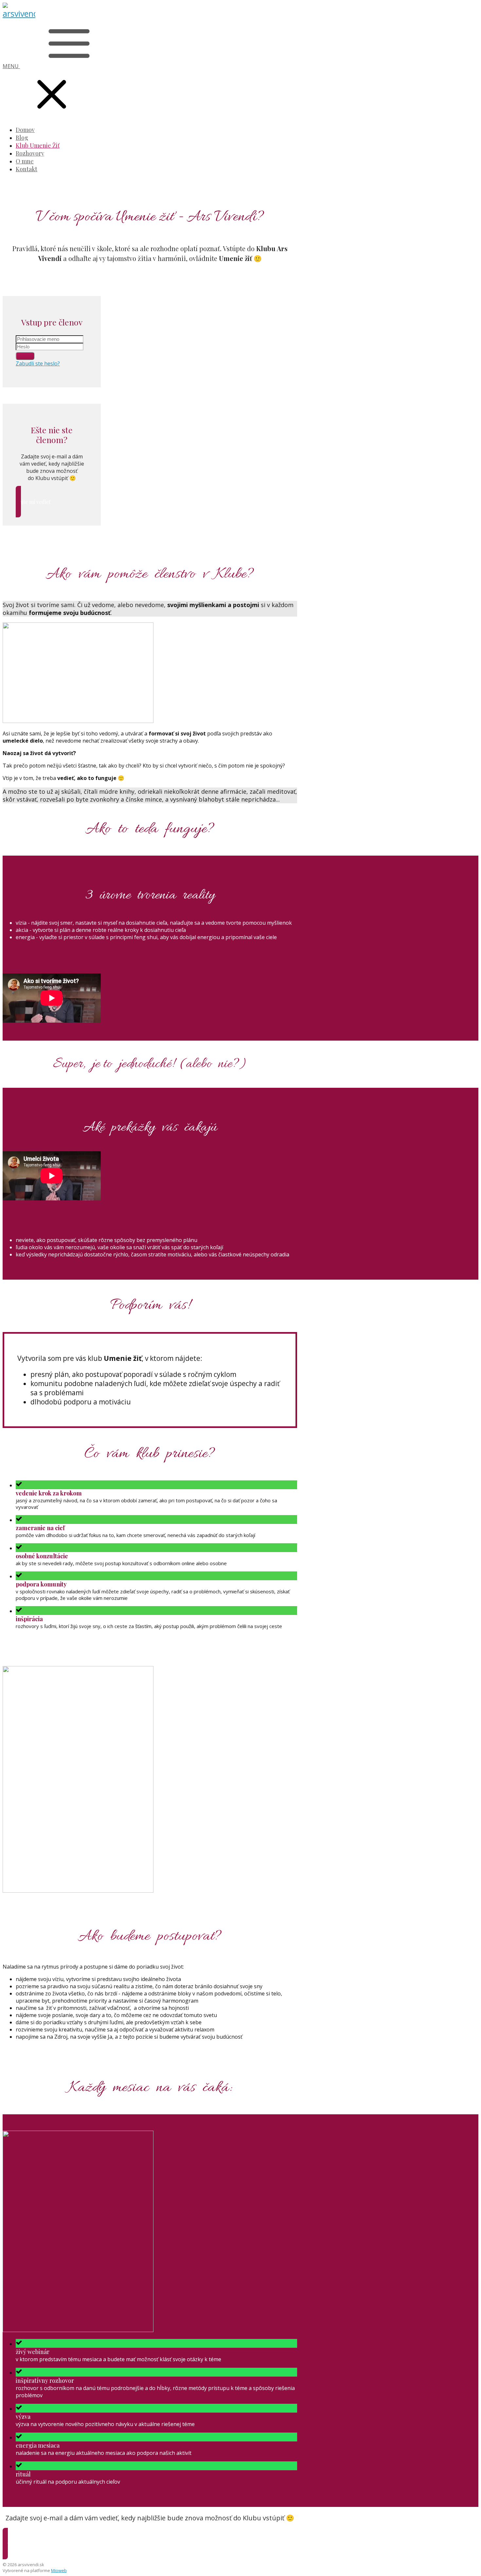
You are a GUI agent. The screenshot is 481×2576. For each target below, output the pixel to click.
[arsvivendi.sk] (19, 13)
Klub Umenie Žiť (38, 145)
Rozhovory (30, 153)
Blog (22, 138)
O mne (25, 161)
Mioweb (59, 2570)
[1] (25, 356)
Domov (25, 130)
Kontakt (27, 169)
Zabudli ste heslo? (38, 363)
